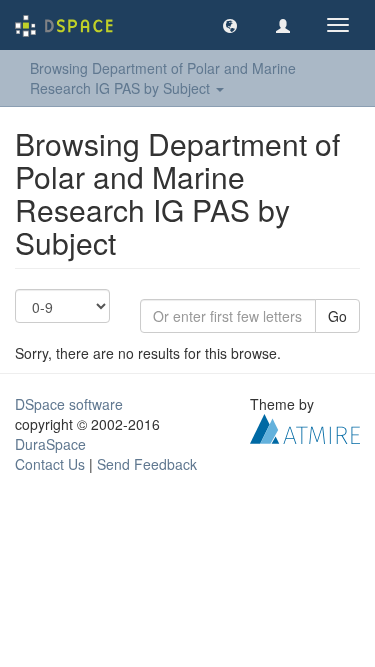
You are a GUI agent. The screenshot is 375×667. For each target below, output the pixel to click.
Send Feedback (147, 464)
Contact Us (50, 464)
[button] (230, 25)
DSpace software (69, 404)
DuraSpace (50, 444)
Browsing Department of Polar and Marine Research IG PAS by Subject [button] (163, 78)
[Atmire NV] (305, 427)
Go (337, 316)
